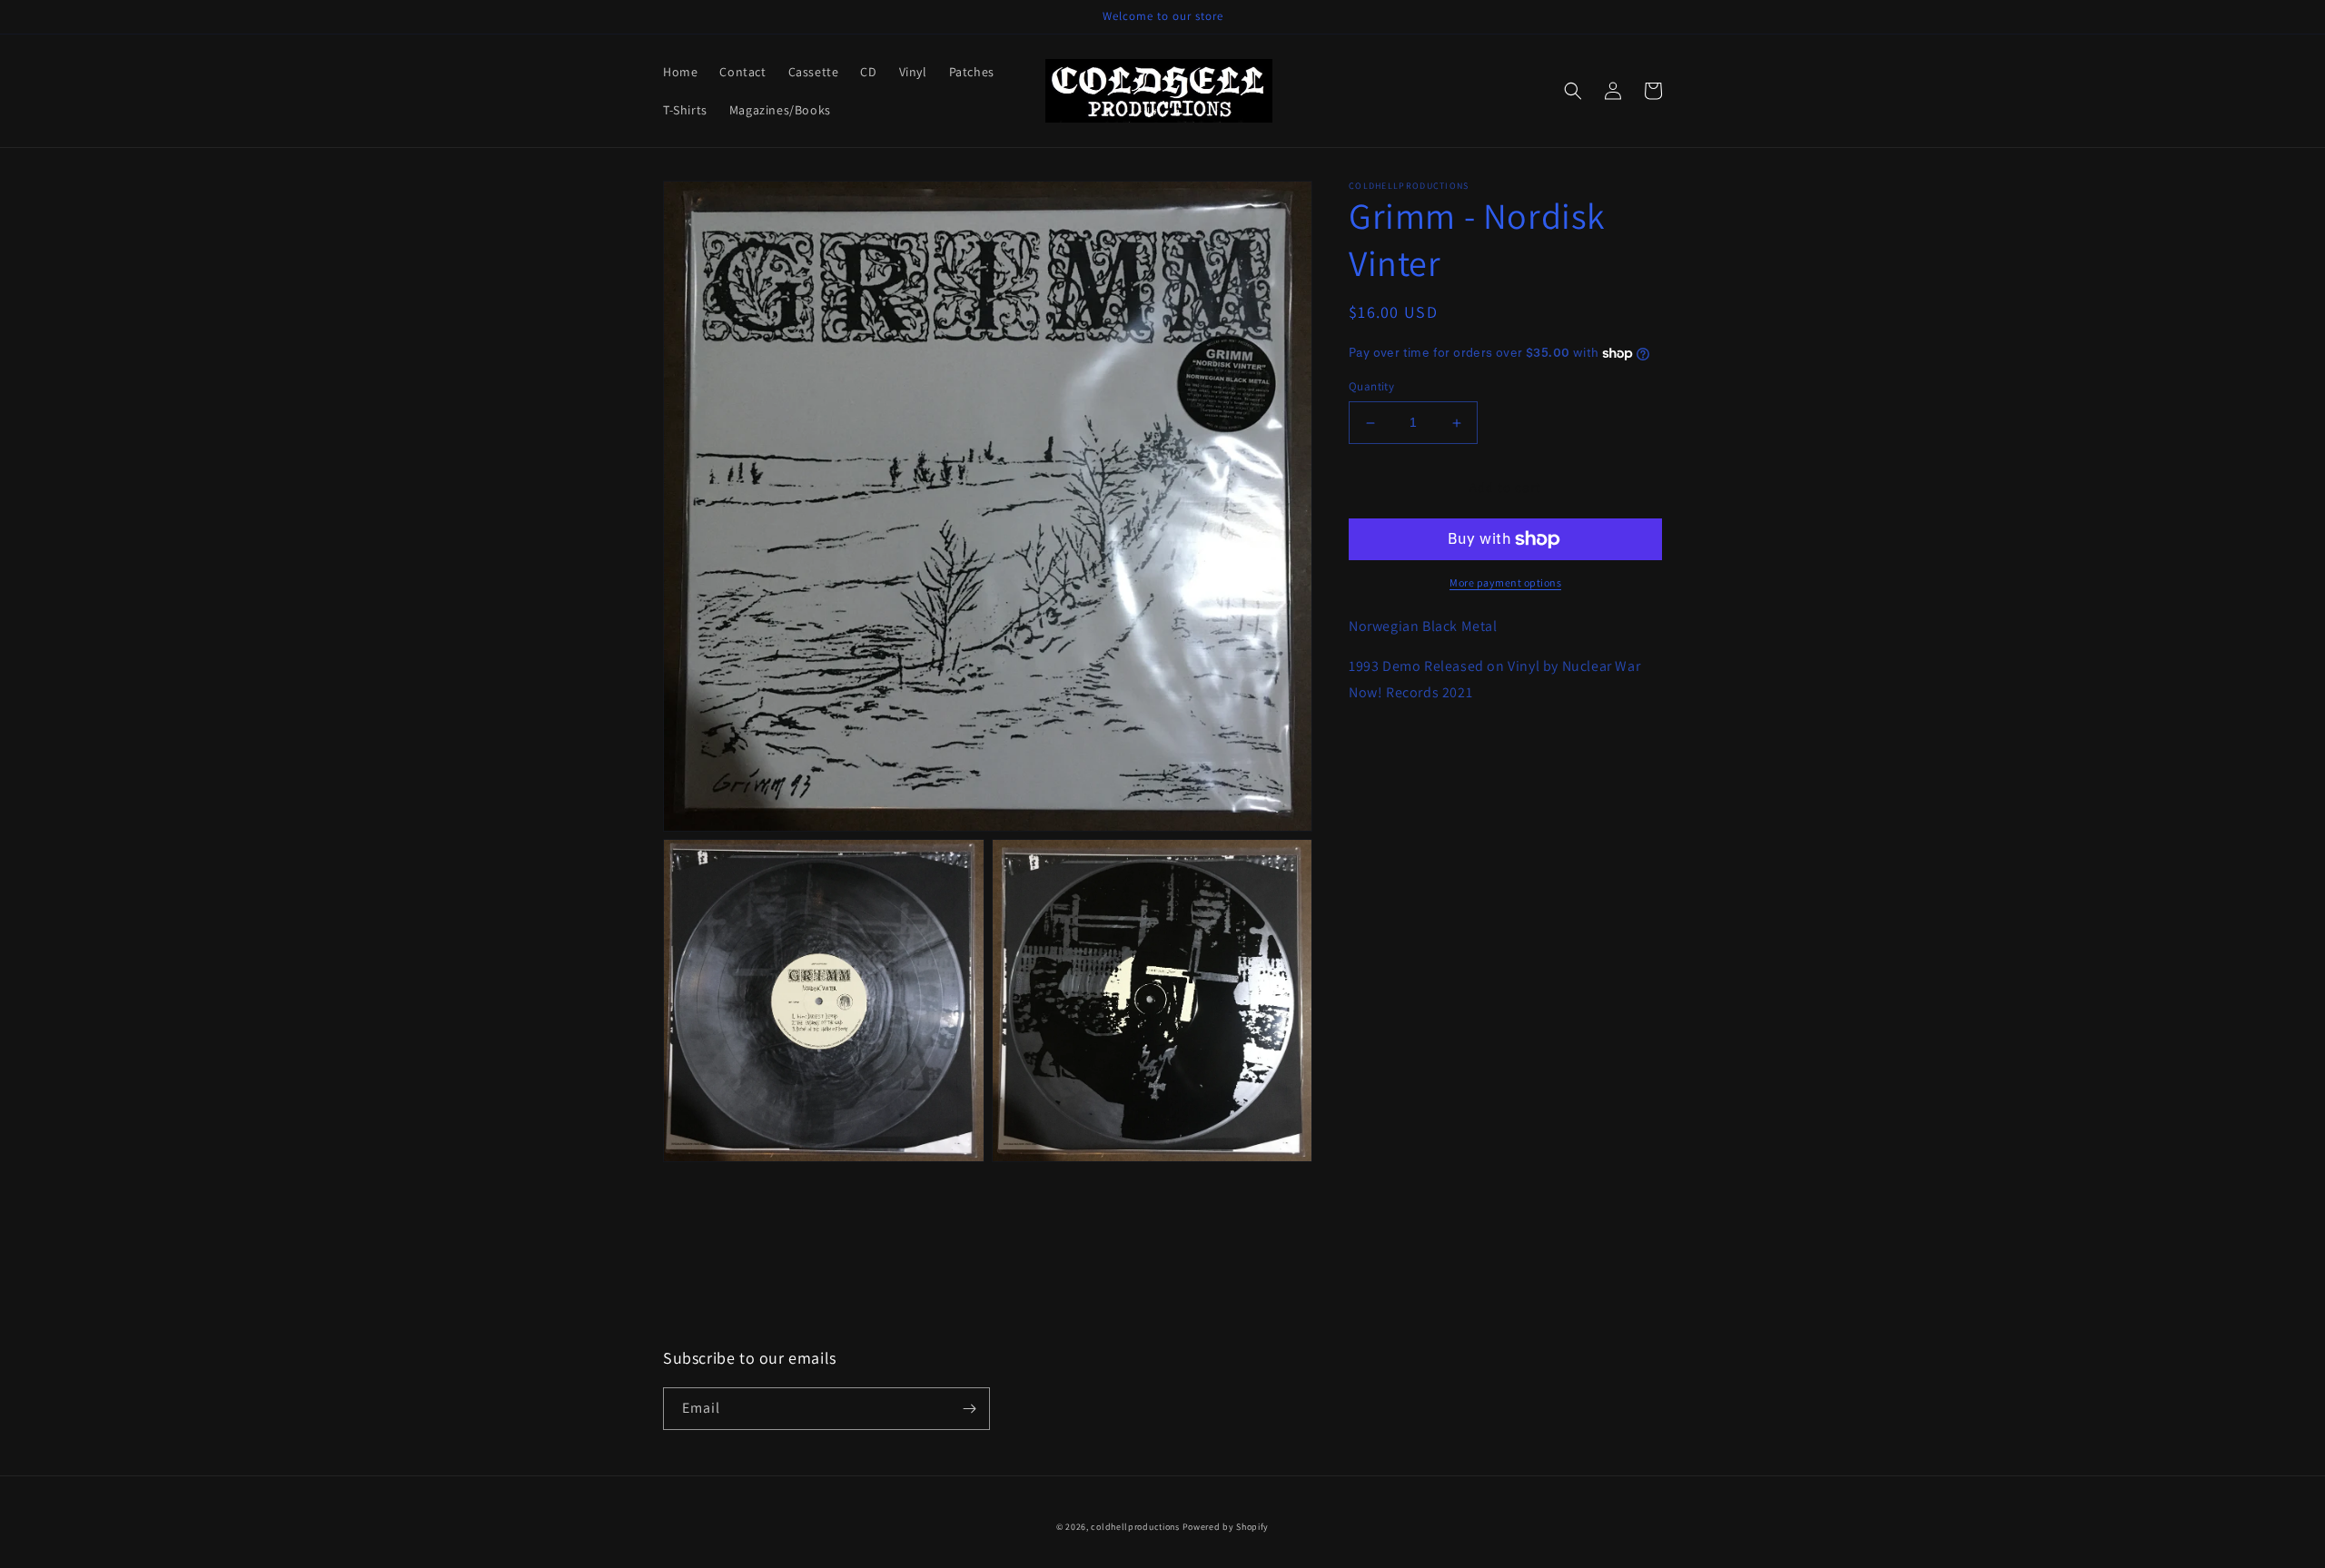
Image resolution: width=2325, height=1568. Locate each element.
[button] (1573, 91)
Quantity (1371, 387)
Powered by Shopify (1226, 1527)
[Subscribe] (969, 1409)
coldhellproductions (1135, 1527)
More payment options (1505, 582)
